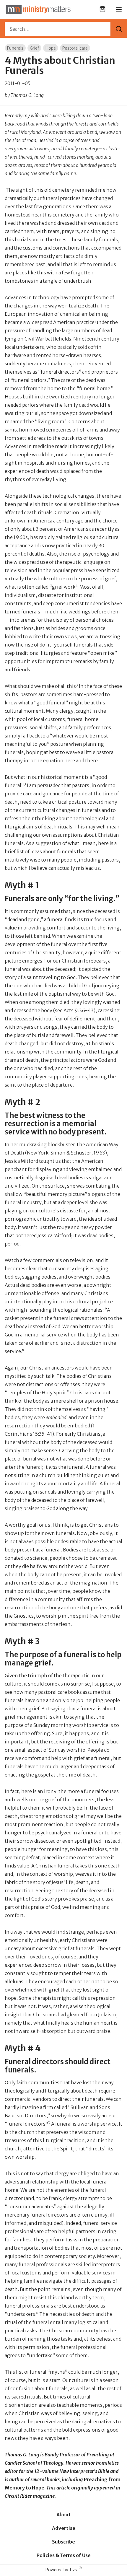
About (64, 2515)
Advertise (64, 2528)
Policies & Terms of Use (64, 2555)
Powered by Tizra (64, 2570)
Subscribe (63, 2542)
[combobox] (58, 29)
